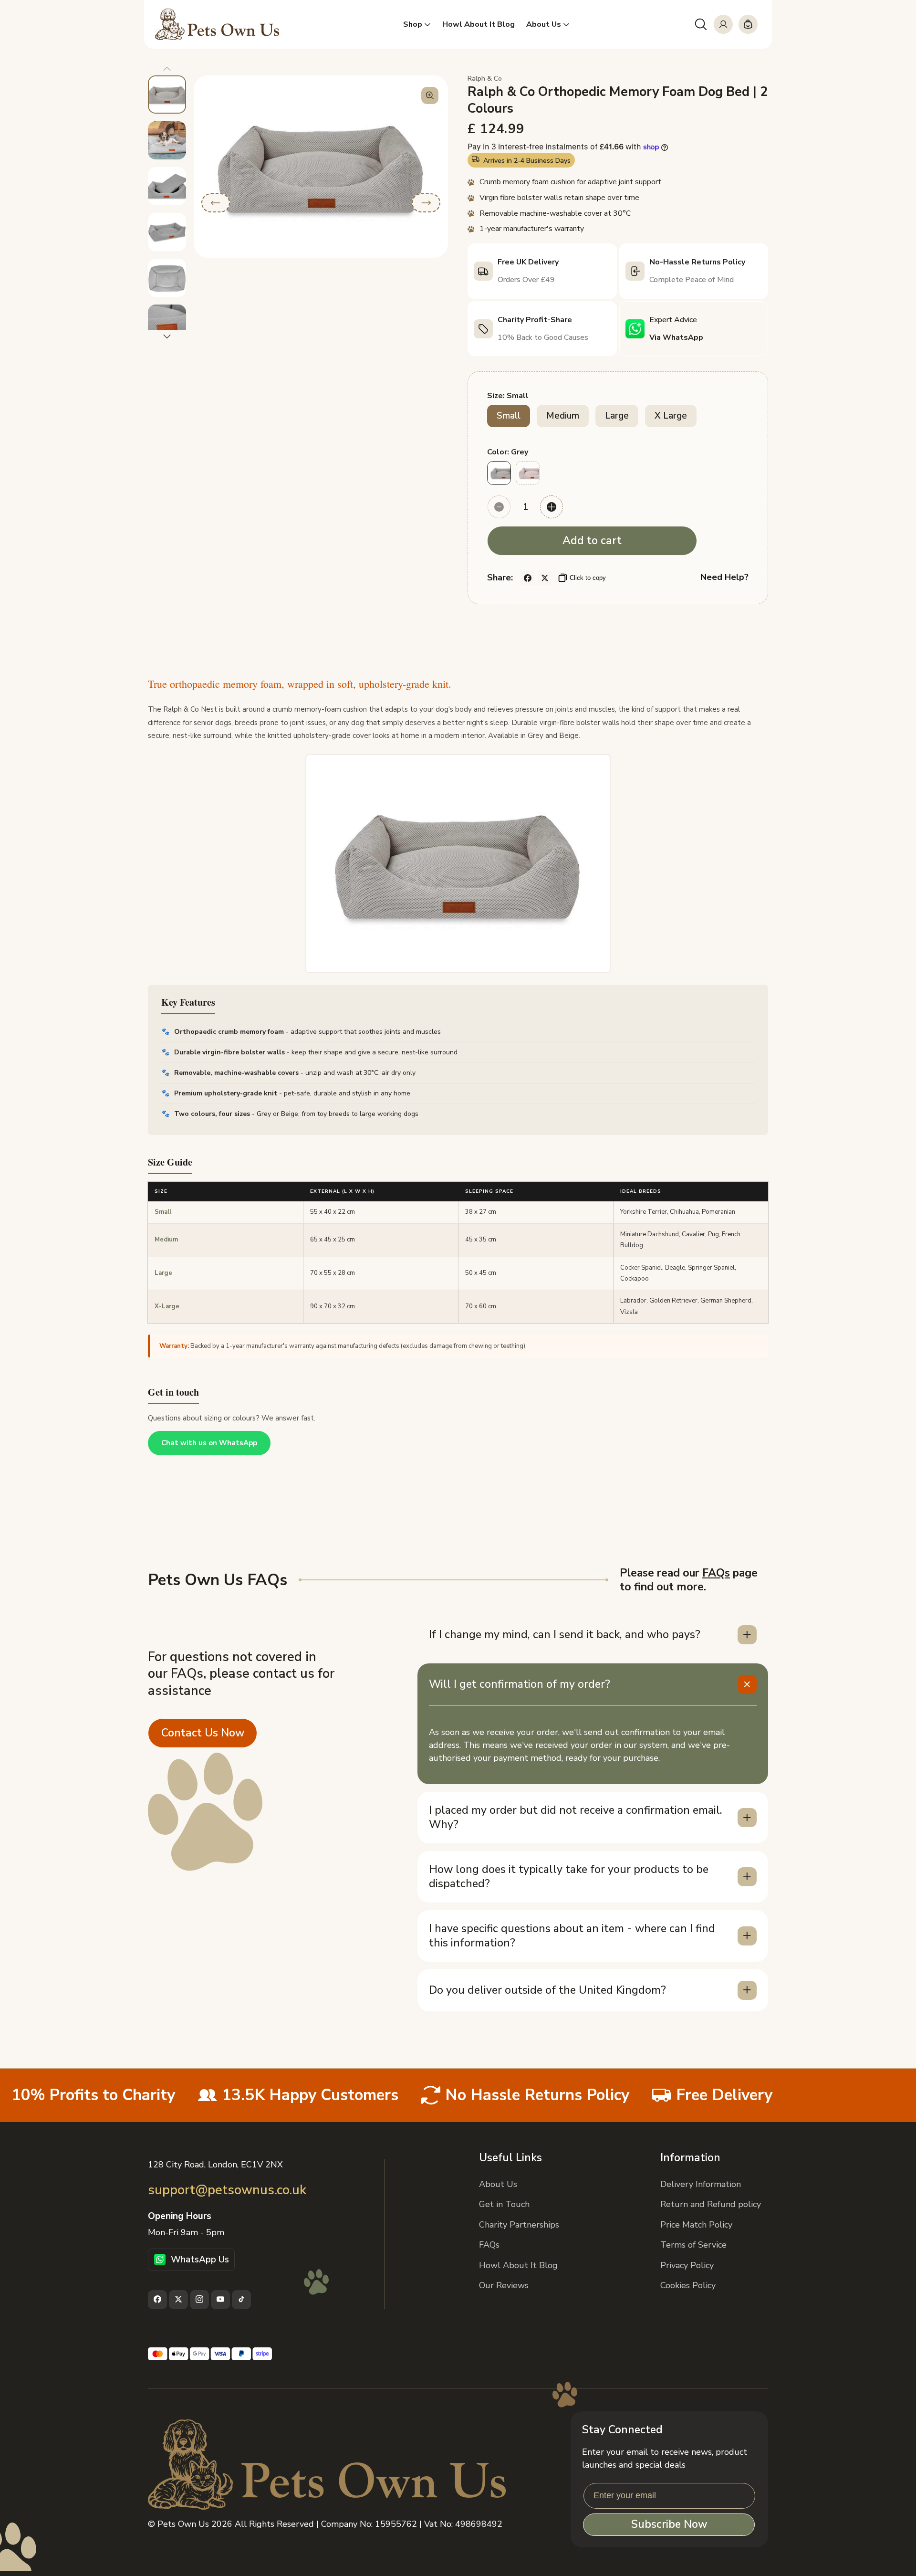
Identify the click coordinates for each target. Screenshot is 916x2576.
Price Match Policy (696, 2224)
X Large (671, 416)
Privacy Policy (687, 2265)
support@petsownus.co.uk (227, 2190)
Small (509, 416)
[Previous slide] (167, 69)
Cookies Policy (688, 2285)
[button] (701, 24)
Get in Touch (504, 2204)
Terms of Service (693, 2245)
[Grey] (499, 473)
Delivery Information (701, 2184)
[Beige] (528, 473)
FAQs (716, 1573)
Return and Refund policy (711, 2204)
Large (617, 416)
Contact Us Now (203, 1732)
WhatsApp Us (200, 2259)
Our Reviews (504, 2285)
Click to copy (588, 578)
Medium (563, 416)
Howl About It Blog (518, 2265)
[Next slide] (167, 336)
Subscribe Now (669, 2525)
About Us (498, 2184)
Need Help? (724, 577)
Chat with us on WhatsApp (209, 1443)
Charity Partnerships (519, 2224)
